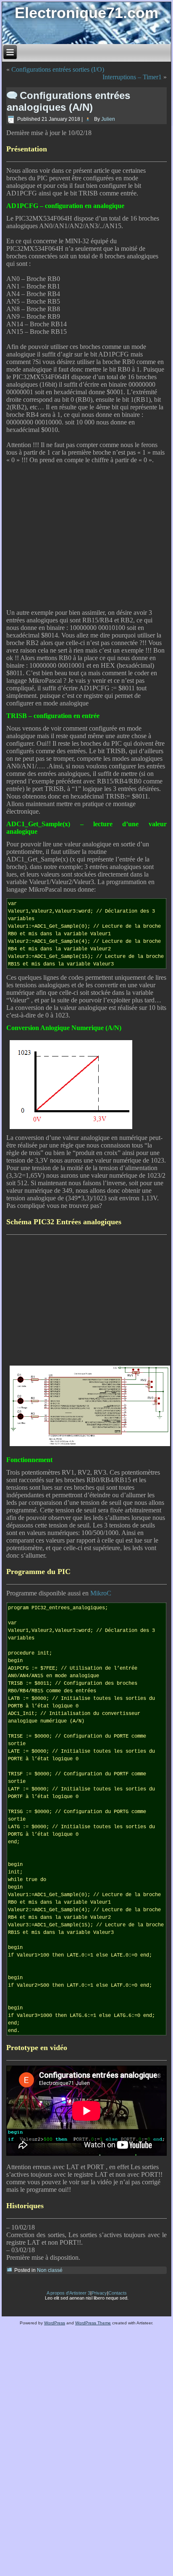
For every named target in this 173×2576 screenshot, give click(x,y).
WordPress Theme (93, 2323)
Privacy (99, 2293)
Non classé (50, 2270)
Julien (108, 119)
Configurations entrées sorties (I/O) (58, 69)
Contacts (118, 2293)
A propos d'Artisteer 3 (68, 2293)
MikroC (101, 1593)
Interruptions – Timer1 (132, 77)
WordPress (55, 2323)
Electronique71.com (86, 13)
